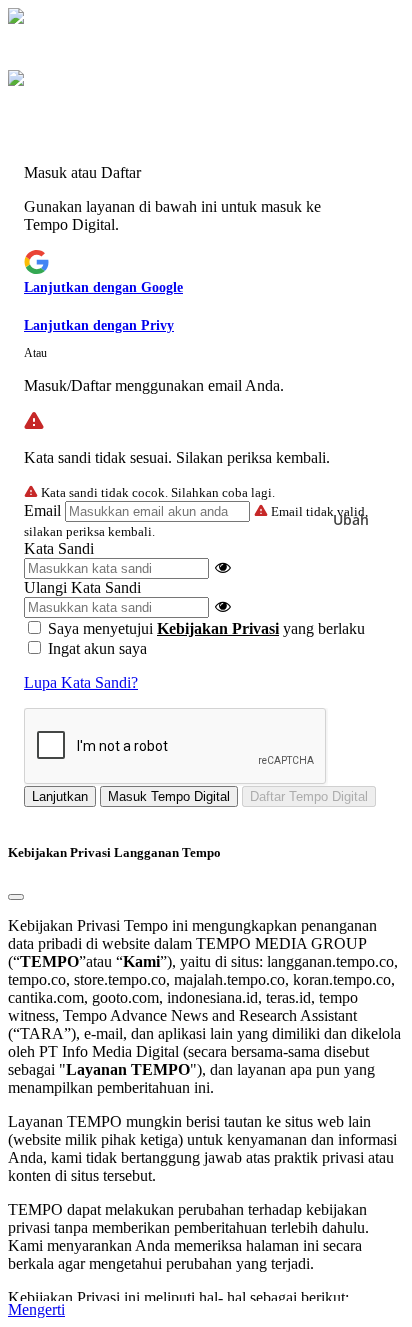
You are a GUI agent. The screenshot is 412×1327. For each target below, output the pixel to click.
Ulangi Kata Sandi (82, 587)
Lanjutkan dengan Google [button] (103, 287)
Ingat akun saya (97, 648)
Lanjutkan (60, 796)
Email (42, 510)
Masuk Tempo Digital (169, 796)
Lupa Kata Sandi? (81, 682)
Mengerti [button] (36, 1309)
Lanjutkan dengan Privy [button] (99, 325)
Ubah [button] (351, 519)
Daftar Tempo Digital (309, 796)
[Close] (16, 897)
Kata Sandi (59, 548)
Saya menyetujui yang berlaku (206, 628)
